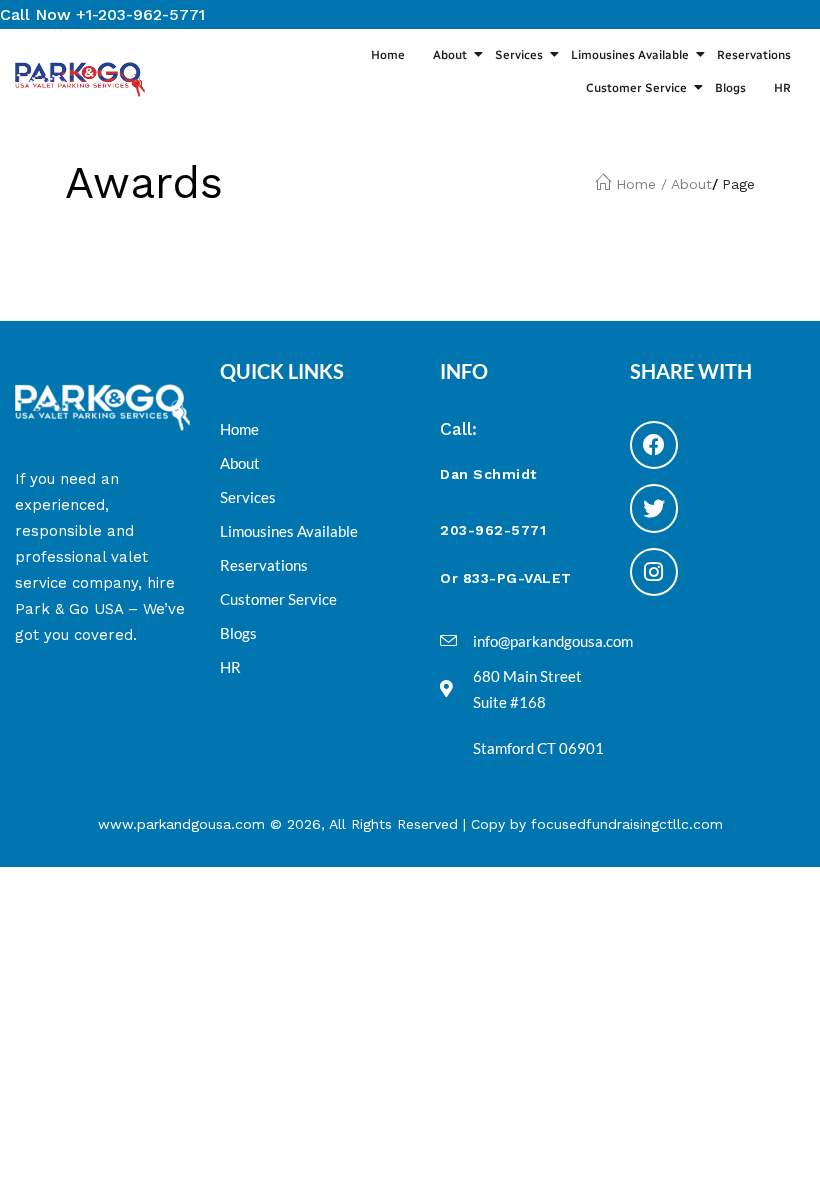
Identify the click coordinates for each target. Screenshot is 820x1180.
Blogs (730, 88)
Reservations (754, 55)
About (450, 55)
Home (388, 55)
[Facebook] (654, 445)
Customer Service (636, 88)
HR (782, 88)
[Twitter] (654, 508)
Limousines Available (630, 55)
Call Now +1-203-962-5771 (102, 14)
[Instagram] (654, 572)
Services (519, 55)
